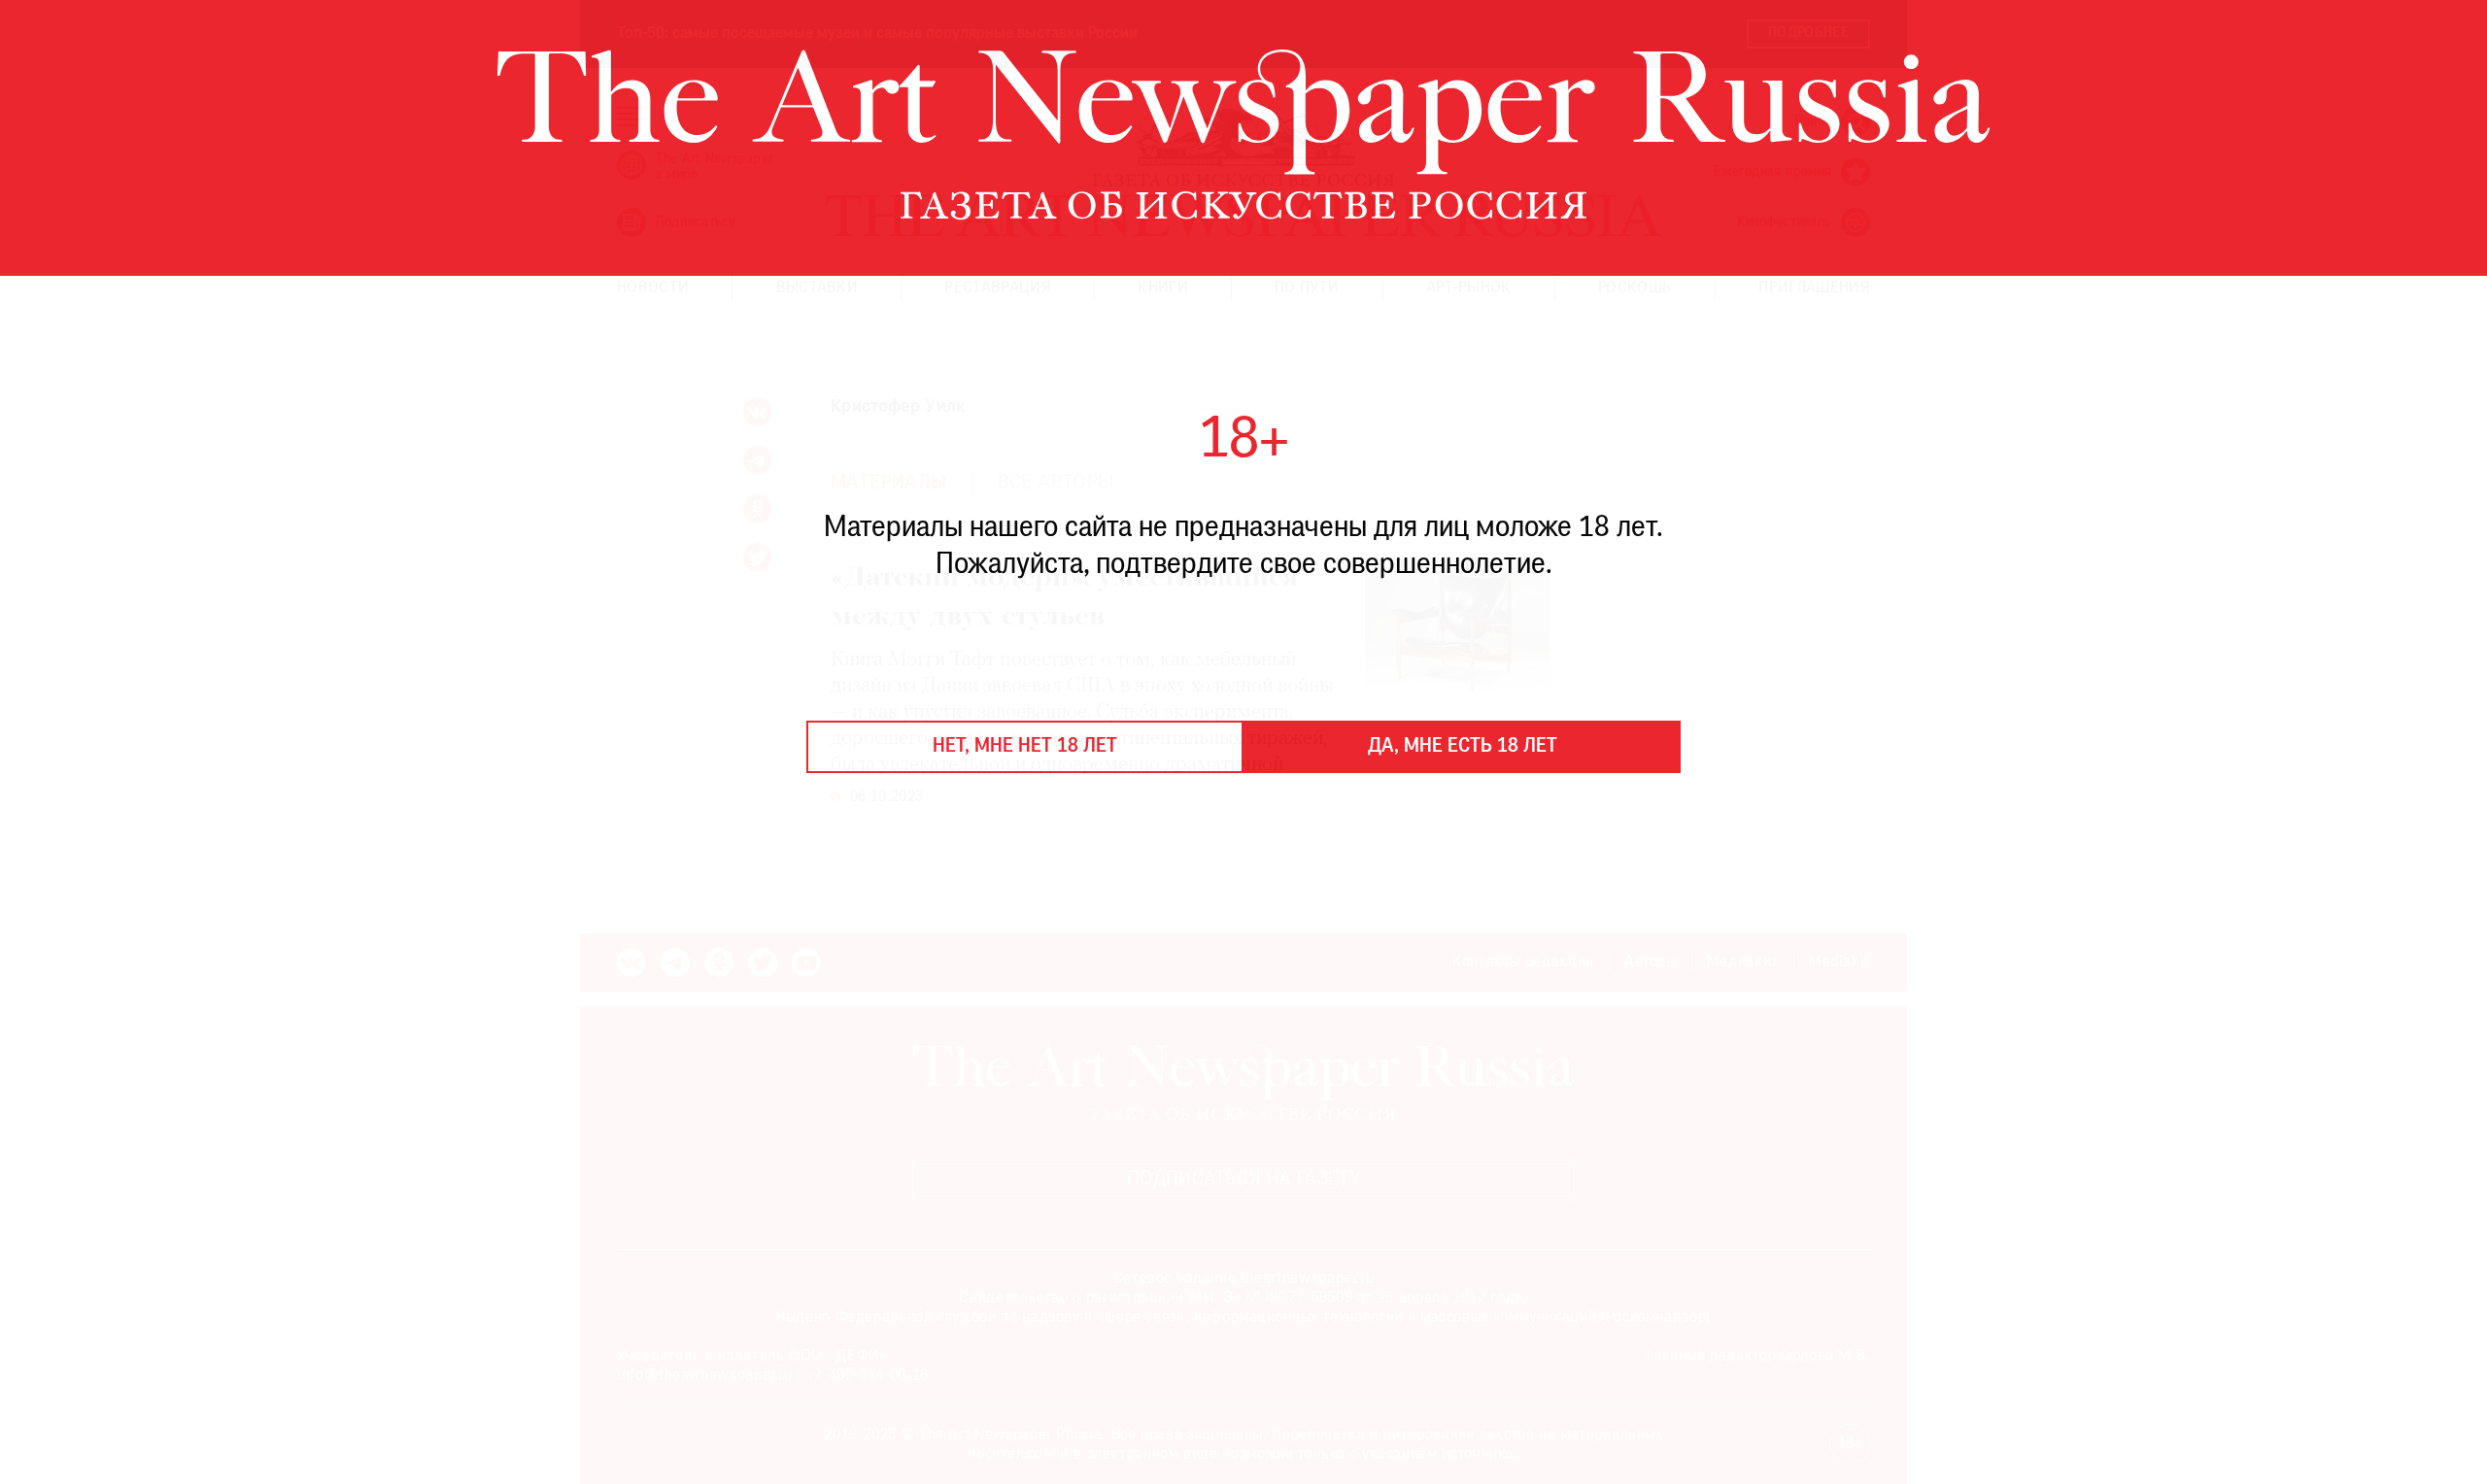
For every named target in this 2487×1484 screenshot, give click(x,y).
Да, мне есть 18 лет (1463, 747)
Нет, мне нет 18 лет (1025, 747)
